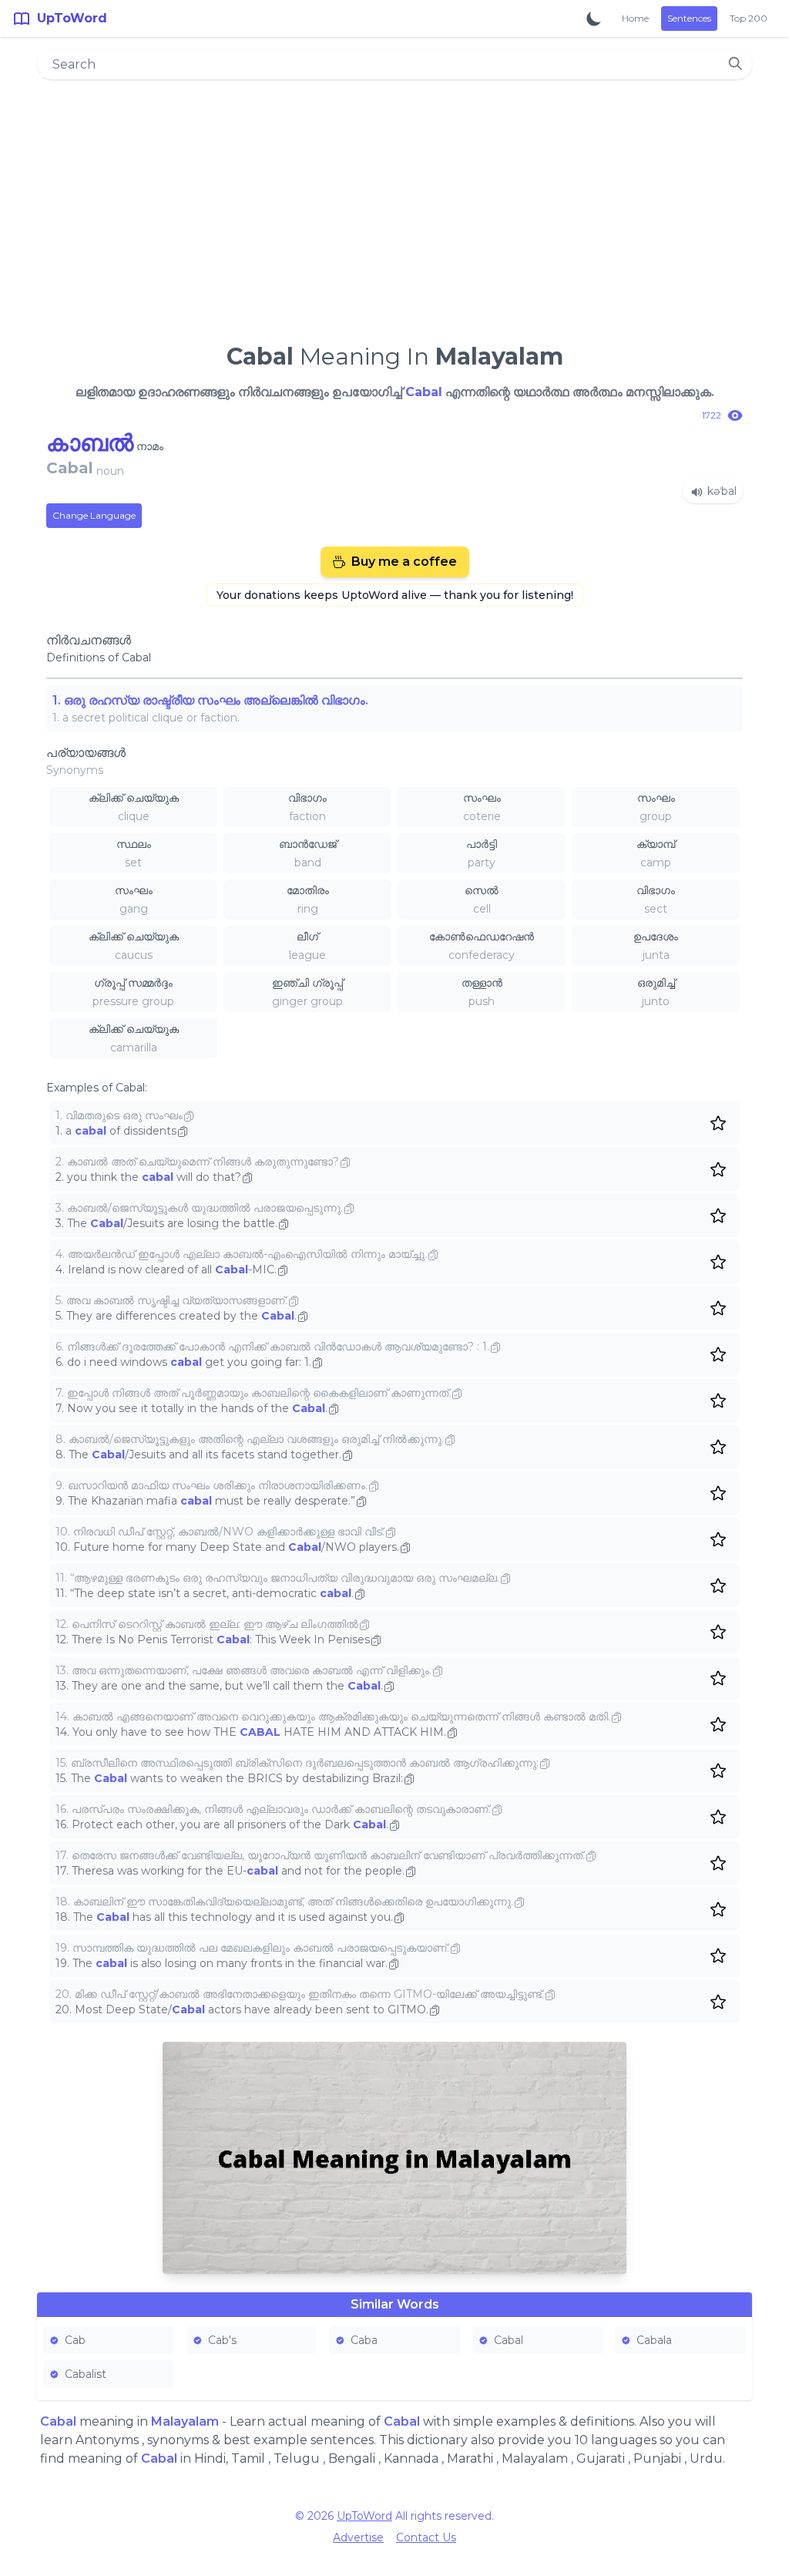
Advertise (358, 2537)
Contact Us (426, 2537)
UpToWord (364, 2516)
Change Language (94, 515)
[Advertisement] (394, 205)
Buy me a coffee (404, 562)
